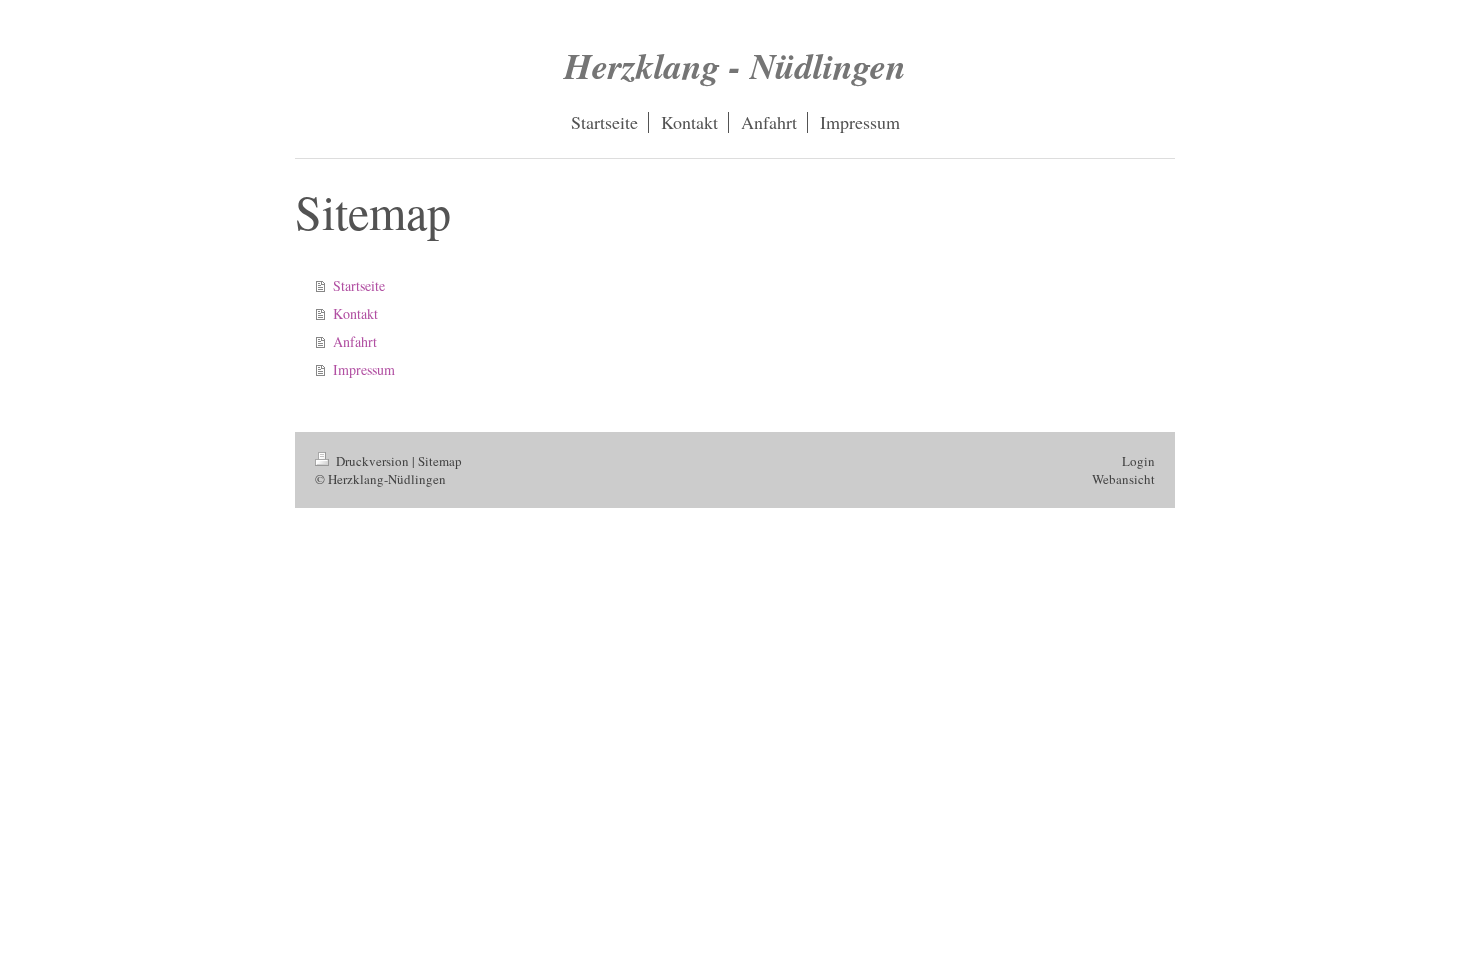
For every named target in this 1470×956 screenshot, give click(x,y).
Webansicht (1123, 479)
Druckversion (372, 461)
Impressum (364, 369)
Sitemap (440, 461)
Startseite (359, 285)
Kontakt (355, 313)
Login (1138, 461)
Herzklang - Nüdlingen (735, 65)
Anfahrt (355, 341)
